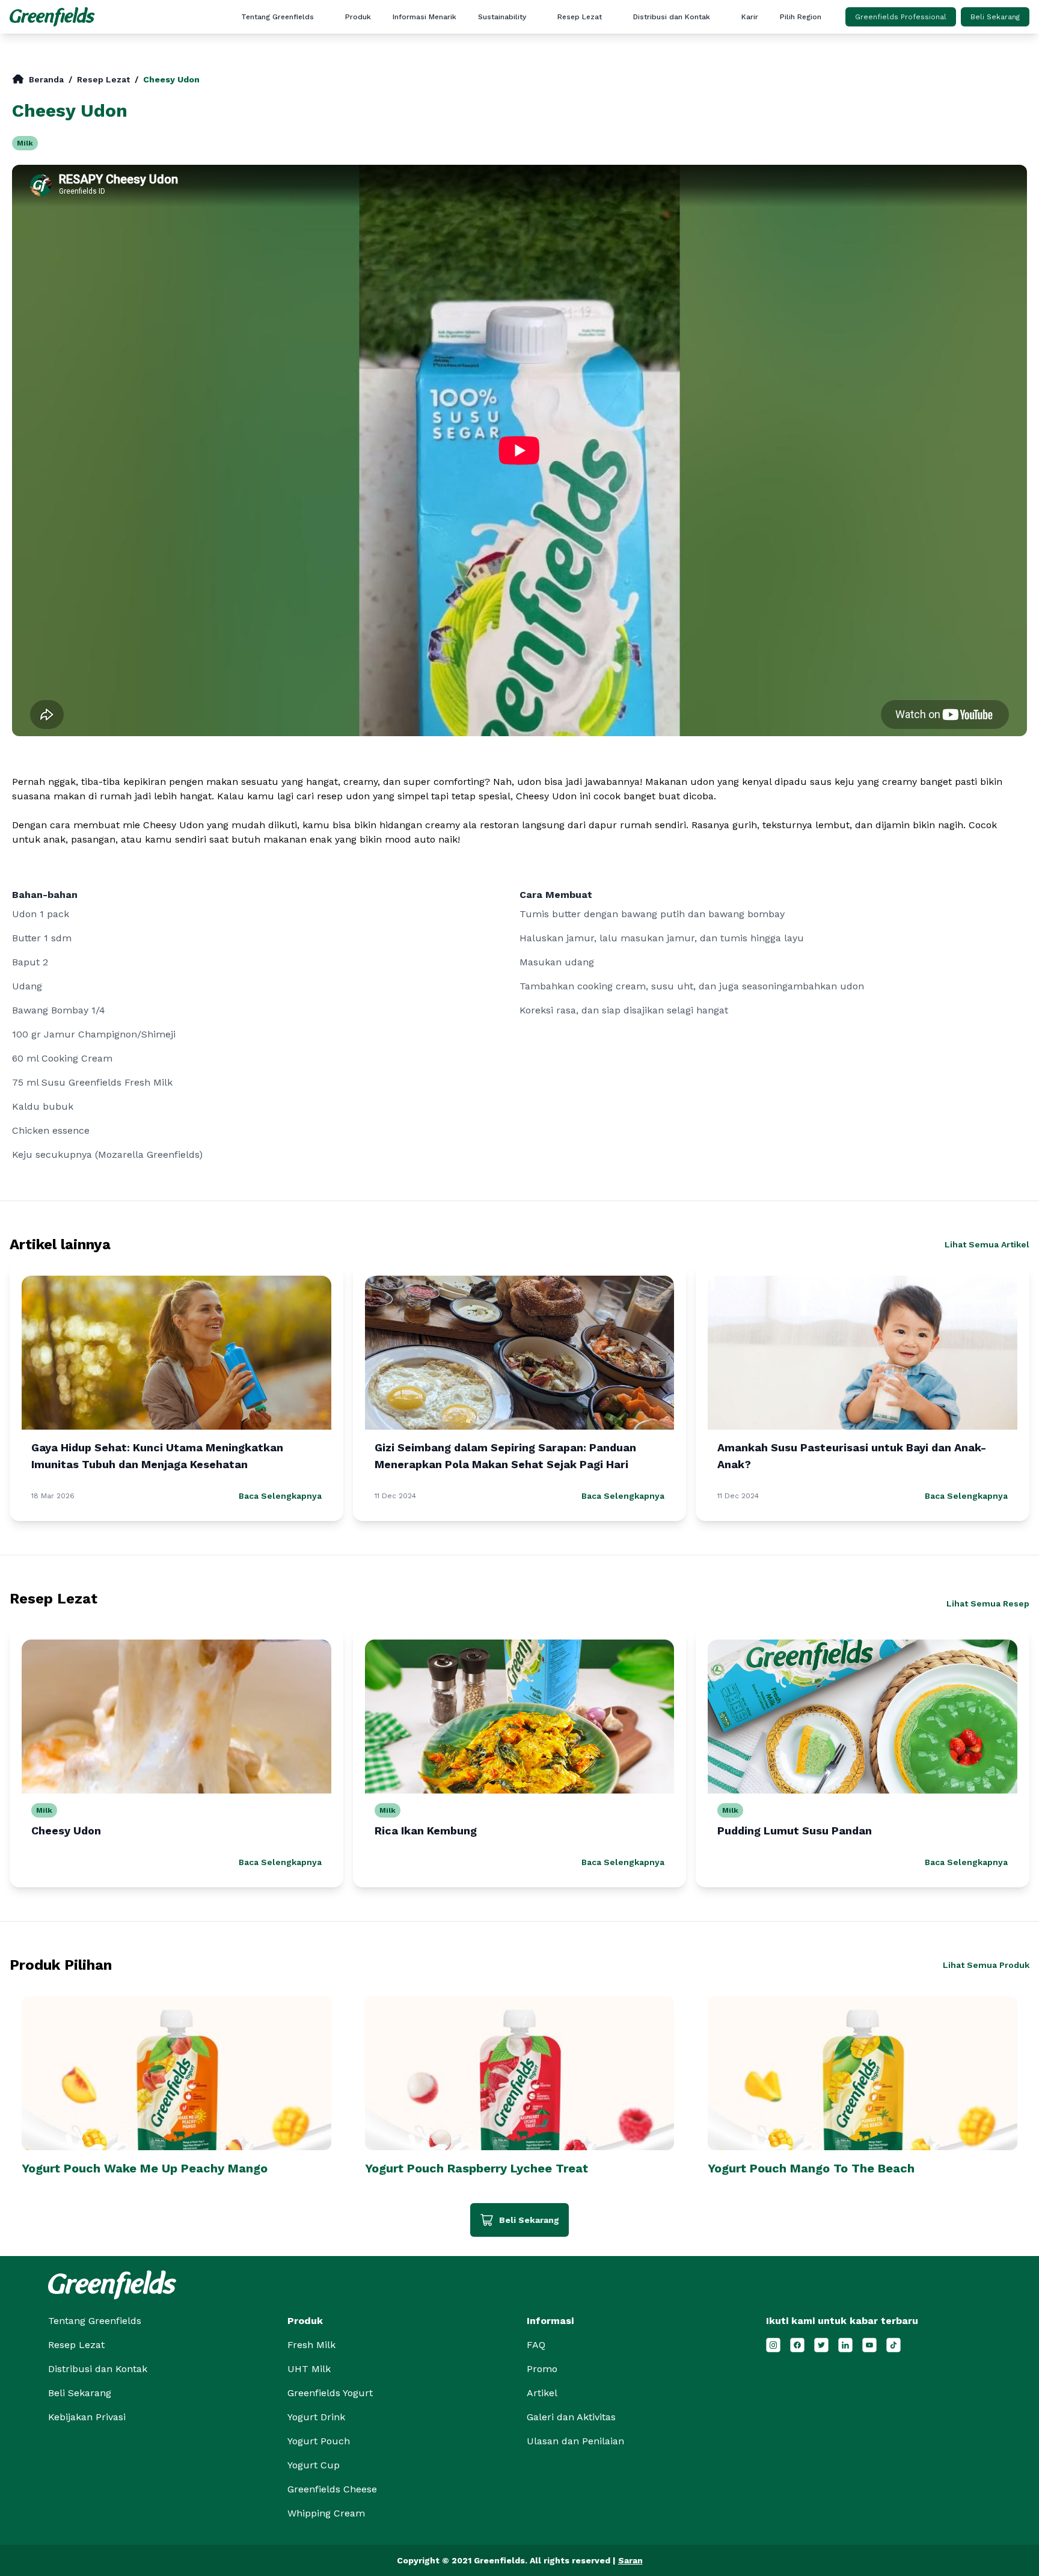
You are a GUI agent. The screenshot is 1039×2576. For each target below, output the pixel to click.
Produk (358, 17)
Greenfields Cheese (332, 2489)
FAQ (451, 114)
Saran (630, 2560)
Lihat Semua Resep (988, 1603)
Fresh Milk (311, 2345)
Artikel (450, 37)
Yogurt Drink (316, 2417)
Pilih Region (801, 17)
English (838, 37)
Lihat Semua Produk (986, 1965)
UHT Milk (309, 2369)
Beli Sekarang (995, 17)
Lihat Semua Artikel (987, 1244)
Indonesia (838, 56)
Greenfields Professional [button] (901, 17)
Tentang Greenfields (277, 17)
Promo (451, 75)
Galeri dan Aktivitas (451, 94)
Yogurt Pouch (319, 2441)
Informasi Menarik (424, 17)
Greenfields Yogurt (330, 2393)
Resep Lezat (580, 17)
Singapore (838, 75)
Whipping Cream (326, 2513)
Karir (750, 17)
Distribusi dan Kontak (672, 17)
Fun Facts (450, 56)
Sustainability (502, 17)
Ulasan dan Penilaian (451, 133)
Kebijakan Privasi (87, 2417)
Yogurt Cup (314, 2465)
